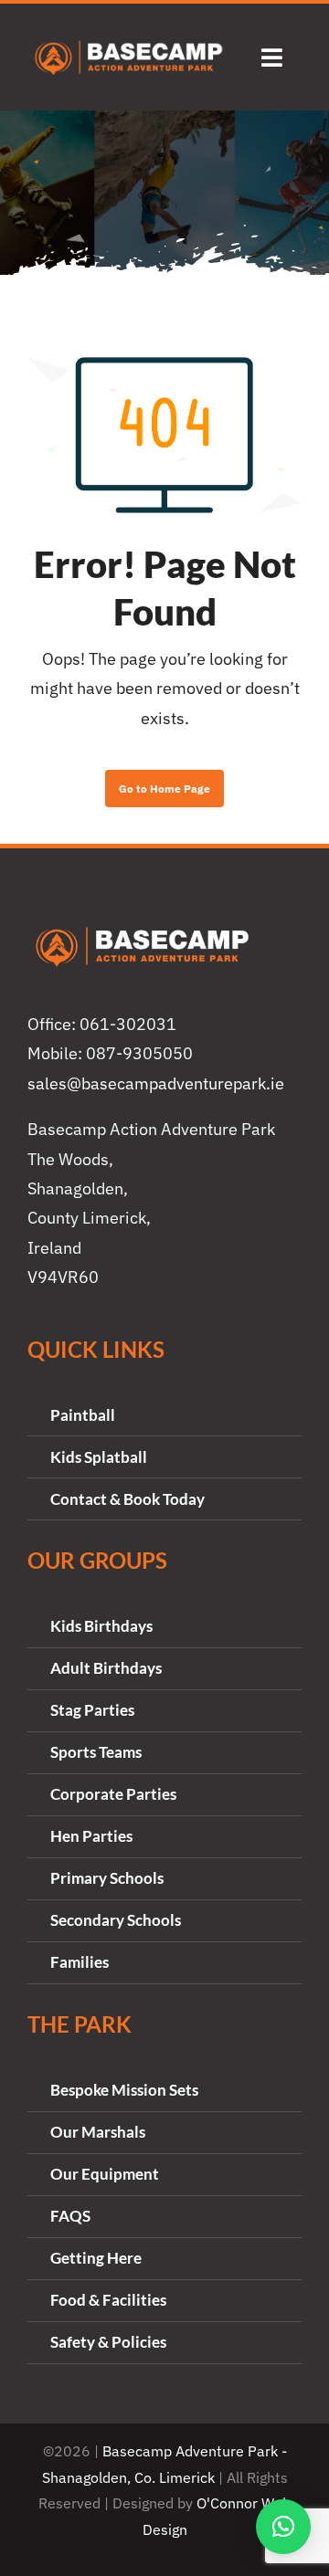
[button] (283, 2527)
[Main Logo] (129, 43)
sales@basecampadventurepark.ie (156, 1083)
